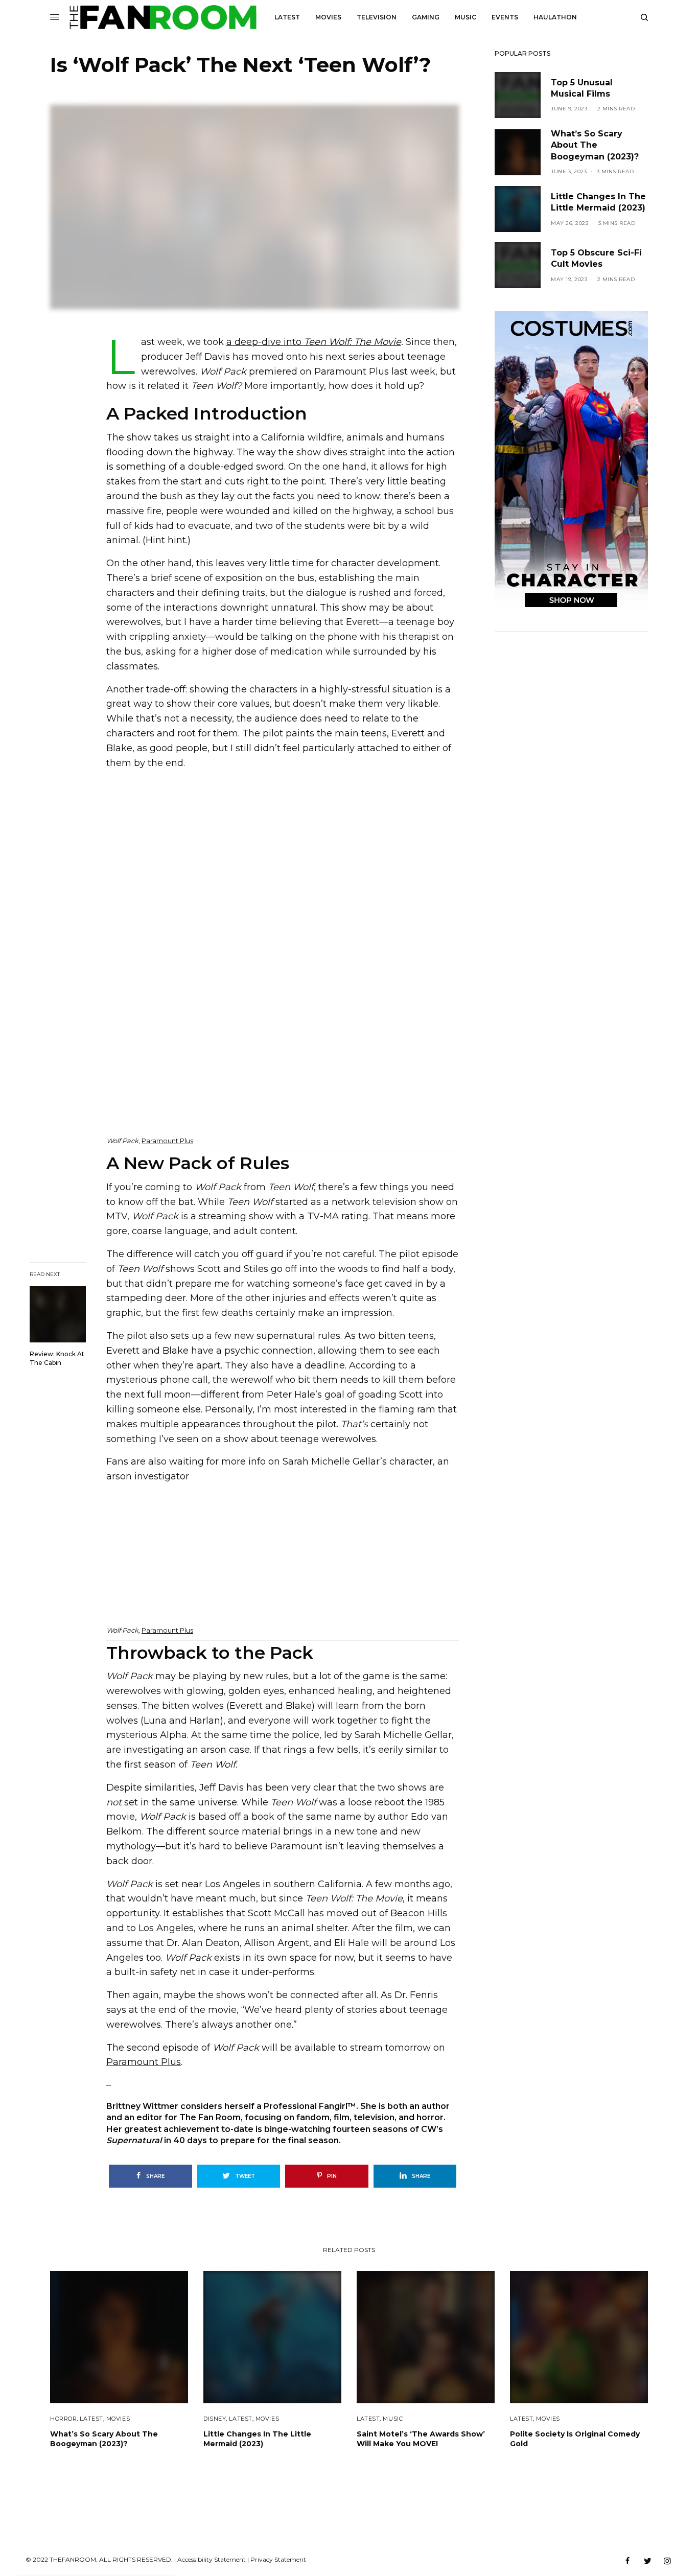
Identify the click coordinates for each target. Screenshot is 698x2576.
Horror (63, 2419)
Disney (215, 2419)
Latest (91, 2419)
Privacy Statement (278, 2559)
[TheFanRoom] (163, 17)
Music (393, 2419)
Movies (118, 2419)
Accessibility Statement (212, 2559)
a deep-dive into (314, 342)
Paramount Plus (167, 1141)
